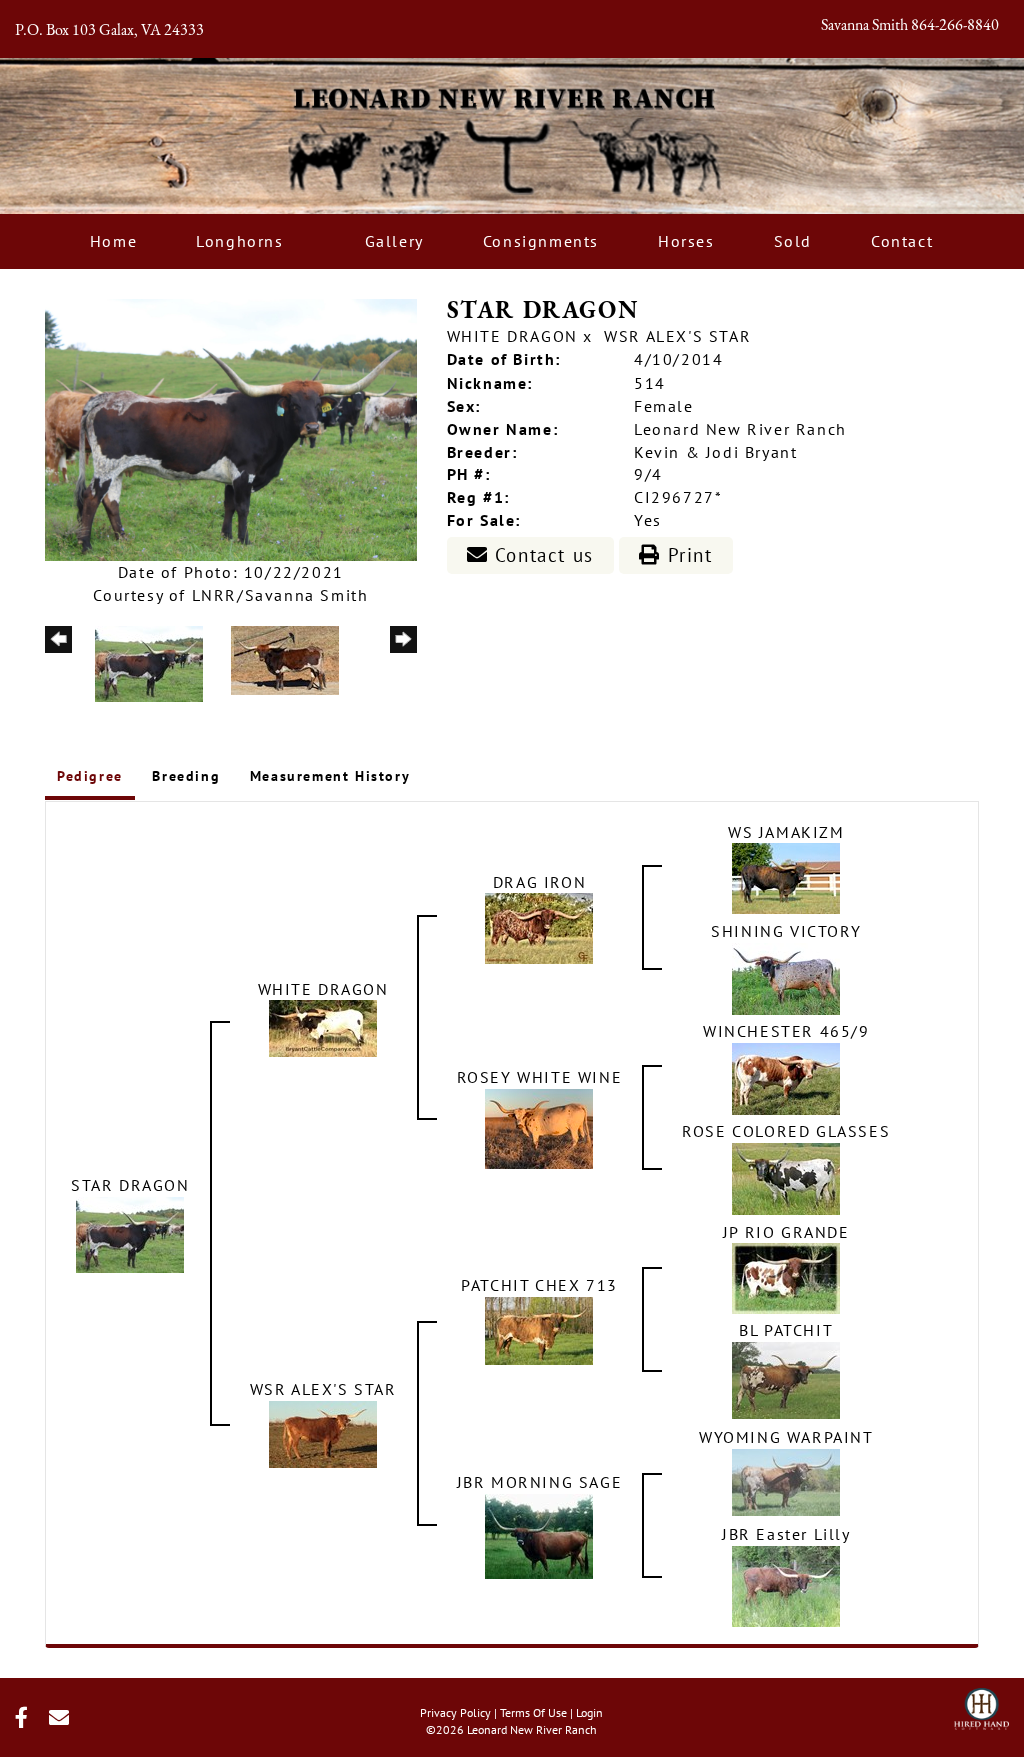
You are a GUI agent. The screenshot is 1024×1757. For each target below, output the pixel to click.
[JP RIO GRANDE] (786, 1277)
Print (687, 555)
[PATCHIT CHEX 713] (539, 1329)
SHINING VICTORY (786, 931)
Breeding (186, 776)
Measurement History (330, 776)
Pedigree (90, 776)
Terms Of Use (533, 1712)
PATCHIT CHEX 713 (539, 1285)
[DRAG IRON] (539, 927)
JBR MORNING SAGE (540, 1482)
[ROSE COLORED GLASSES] (786, 1177)
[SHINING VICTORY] (786, 977)
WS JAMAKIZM (786, 832)
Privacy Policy (455, 1712)
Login (589, 1712)
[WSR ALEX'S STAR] (323, 1433)
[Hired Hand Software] (981, 1703)
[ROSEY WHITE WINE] (539, 1127)
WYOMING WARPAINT (786, 1437)
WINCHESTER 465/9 (786, 1031)
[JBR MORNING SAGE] (539, 1535)
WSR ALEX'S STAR (677, 336)
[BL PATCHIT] (786, 1379)
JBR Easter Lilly (786, 1534)
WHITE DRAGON (512, 336)
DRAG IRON (539, 882)
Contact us (541, 555)
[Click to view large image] (231, 428)
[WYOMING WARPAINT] (786, 1481)
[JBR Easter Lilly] (786, 1585)
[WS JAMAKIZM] (786, 877)
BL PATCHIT (786, 1330)
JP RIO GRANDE (786, 1232)
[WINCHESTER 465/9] (786, 1077)
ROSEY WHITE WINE (540, 1077)
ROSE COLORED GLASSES (786, 1131)
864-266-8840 (955, 26)
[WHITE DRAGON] (323, 1027)
